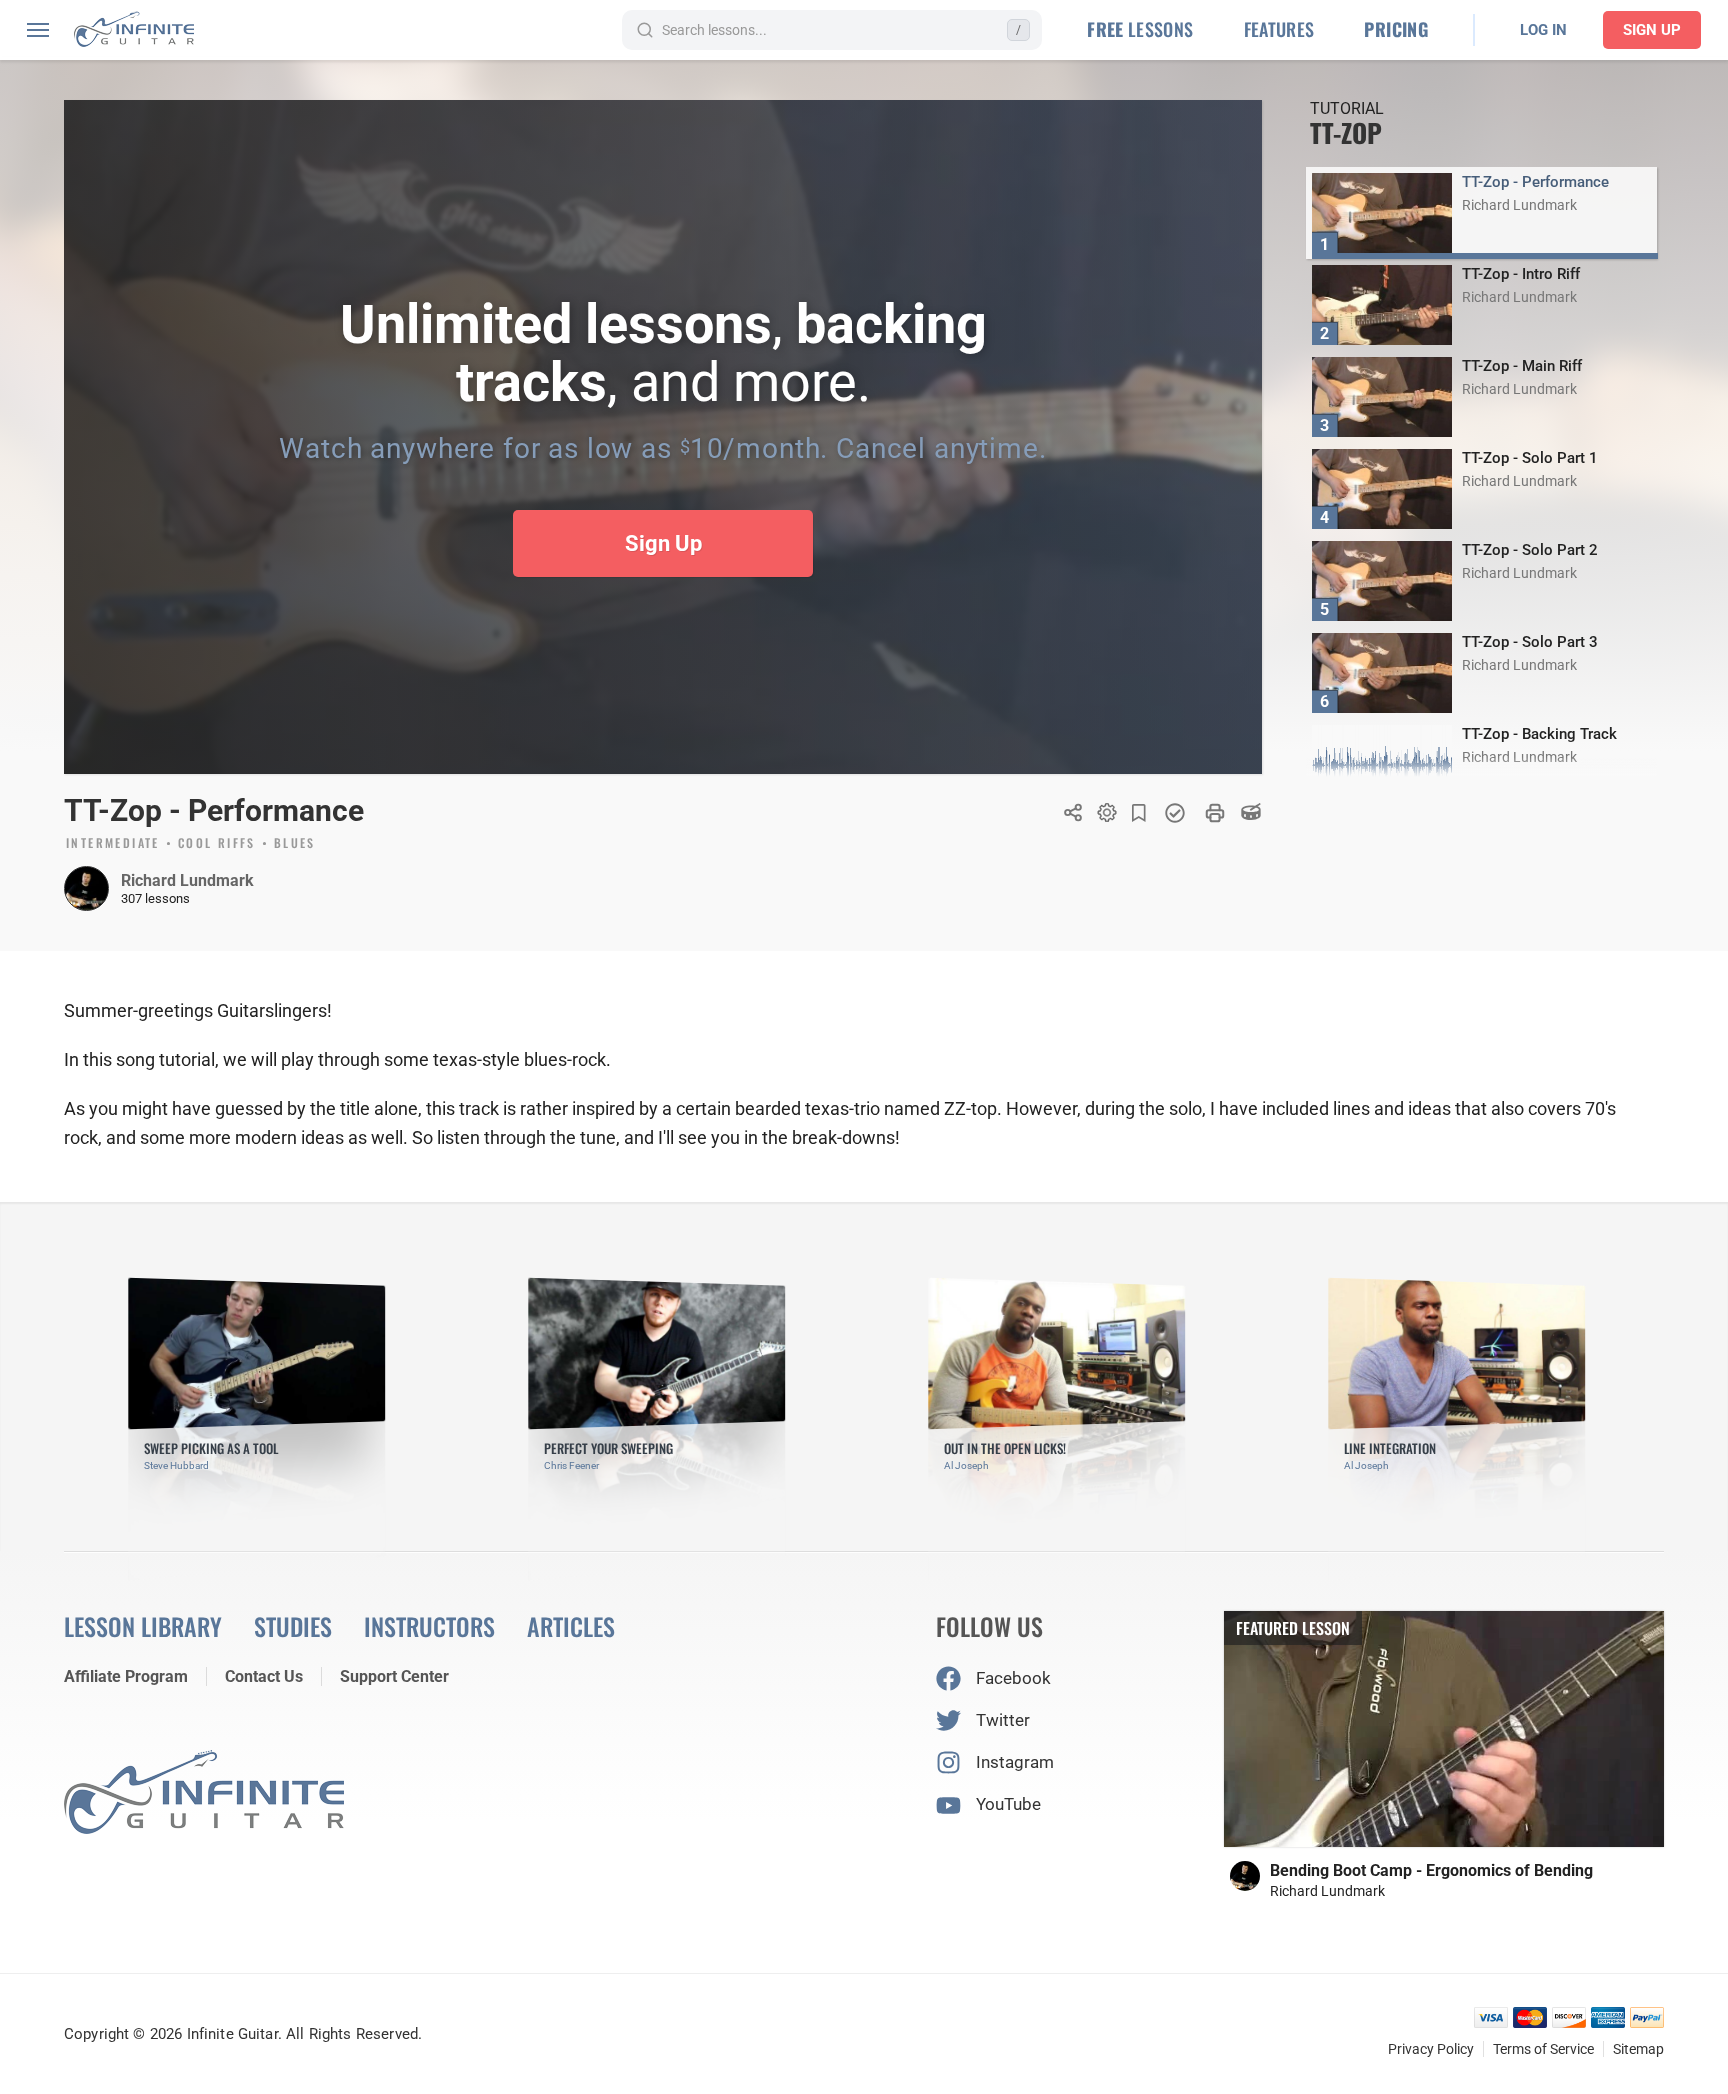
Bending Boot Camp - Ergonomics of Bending (1431, 1870)
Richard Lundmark (187, 880)
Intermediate (113, 844)
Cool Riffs (217, 844)
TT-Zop (1346, 132)
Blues (295, 844)
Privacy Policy (1431, 2049)
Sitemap (1638, 2049)
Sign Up (1652, 30)
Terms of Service (1543, 2049)
